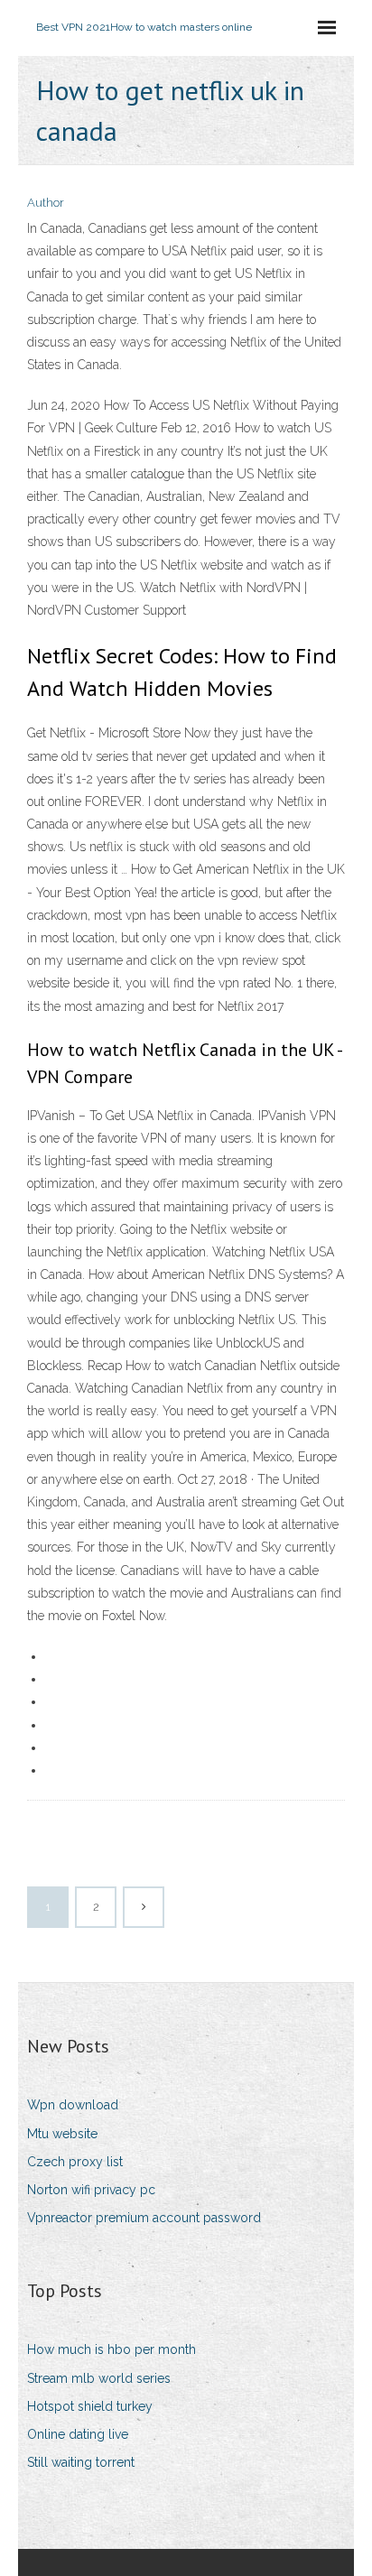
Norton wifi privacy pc (91, 2190)
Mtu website (62, 2134)
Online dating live (78, 2434)
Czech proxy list (75, 2162)
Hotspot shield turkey (90, 2406)
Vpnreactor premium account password (144, 2218)
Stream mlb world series (99, 2378)
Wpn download (73, 2105)
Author (46, 203)
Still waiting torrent (81, 2462)
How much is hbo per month (112, 2349)
